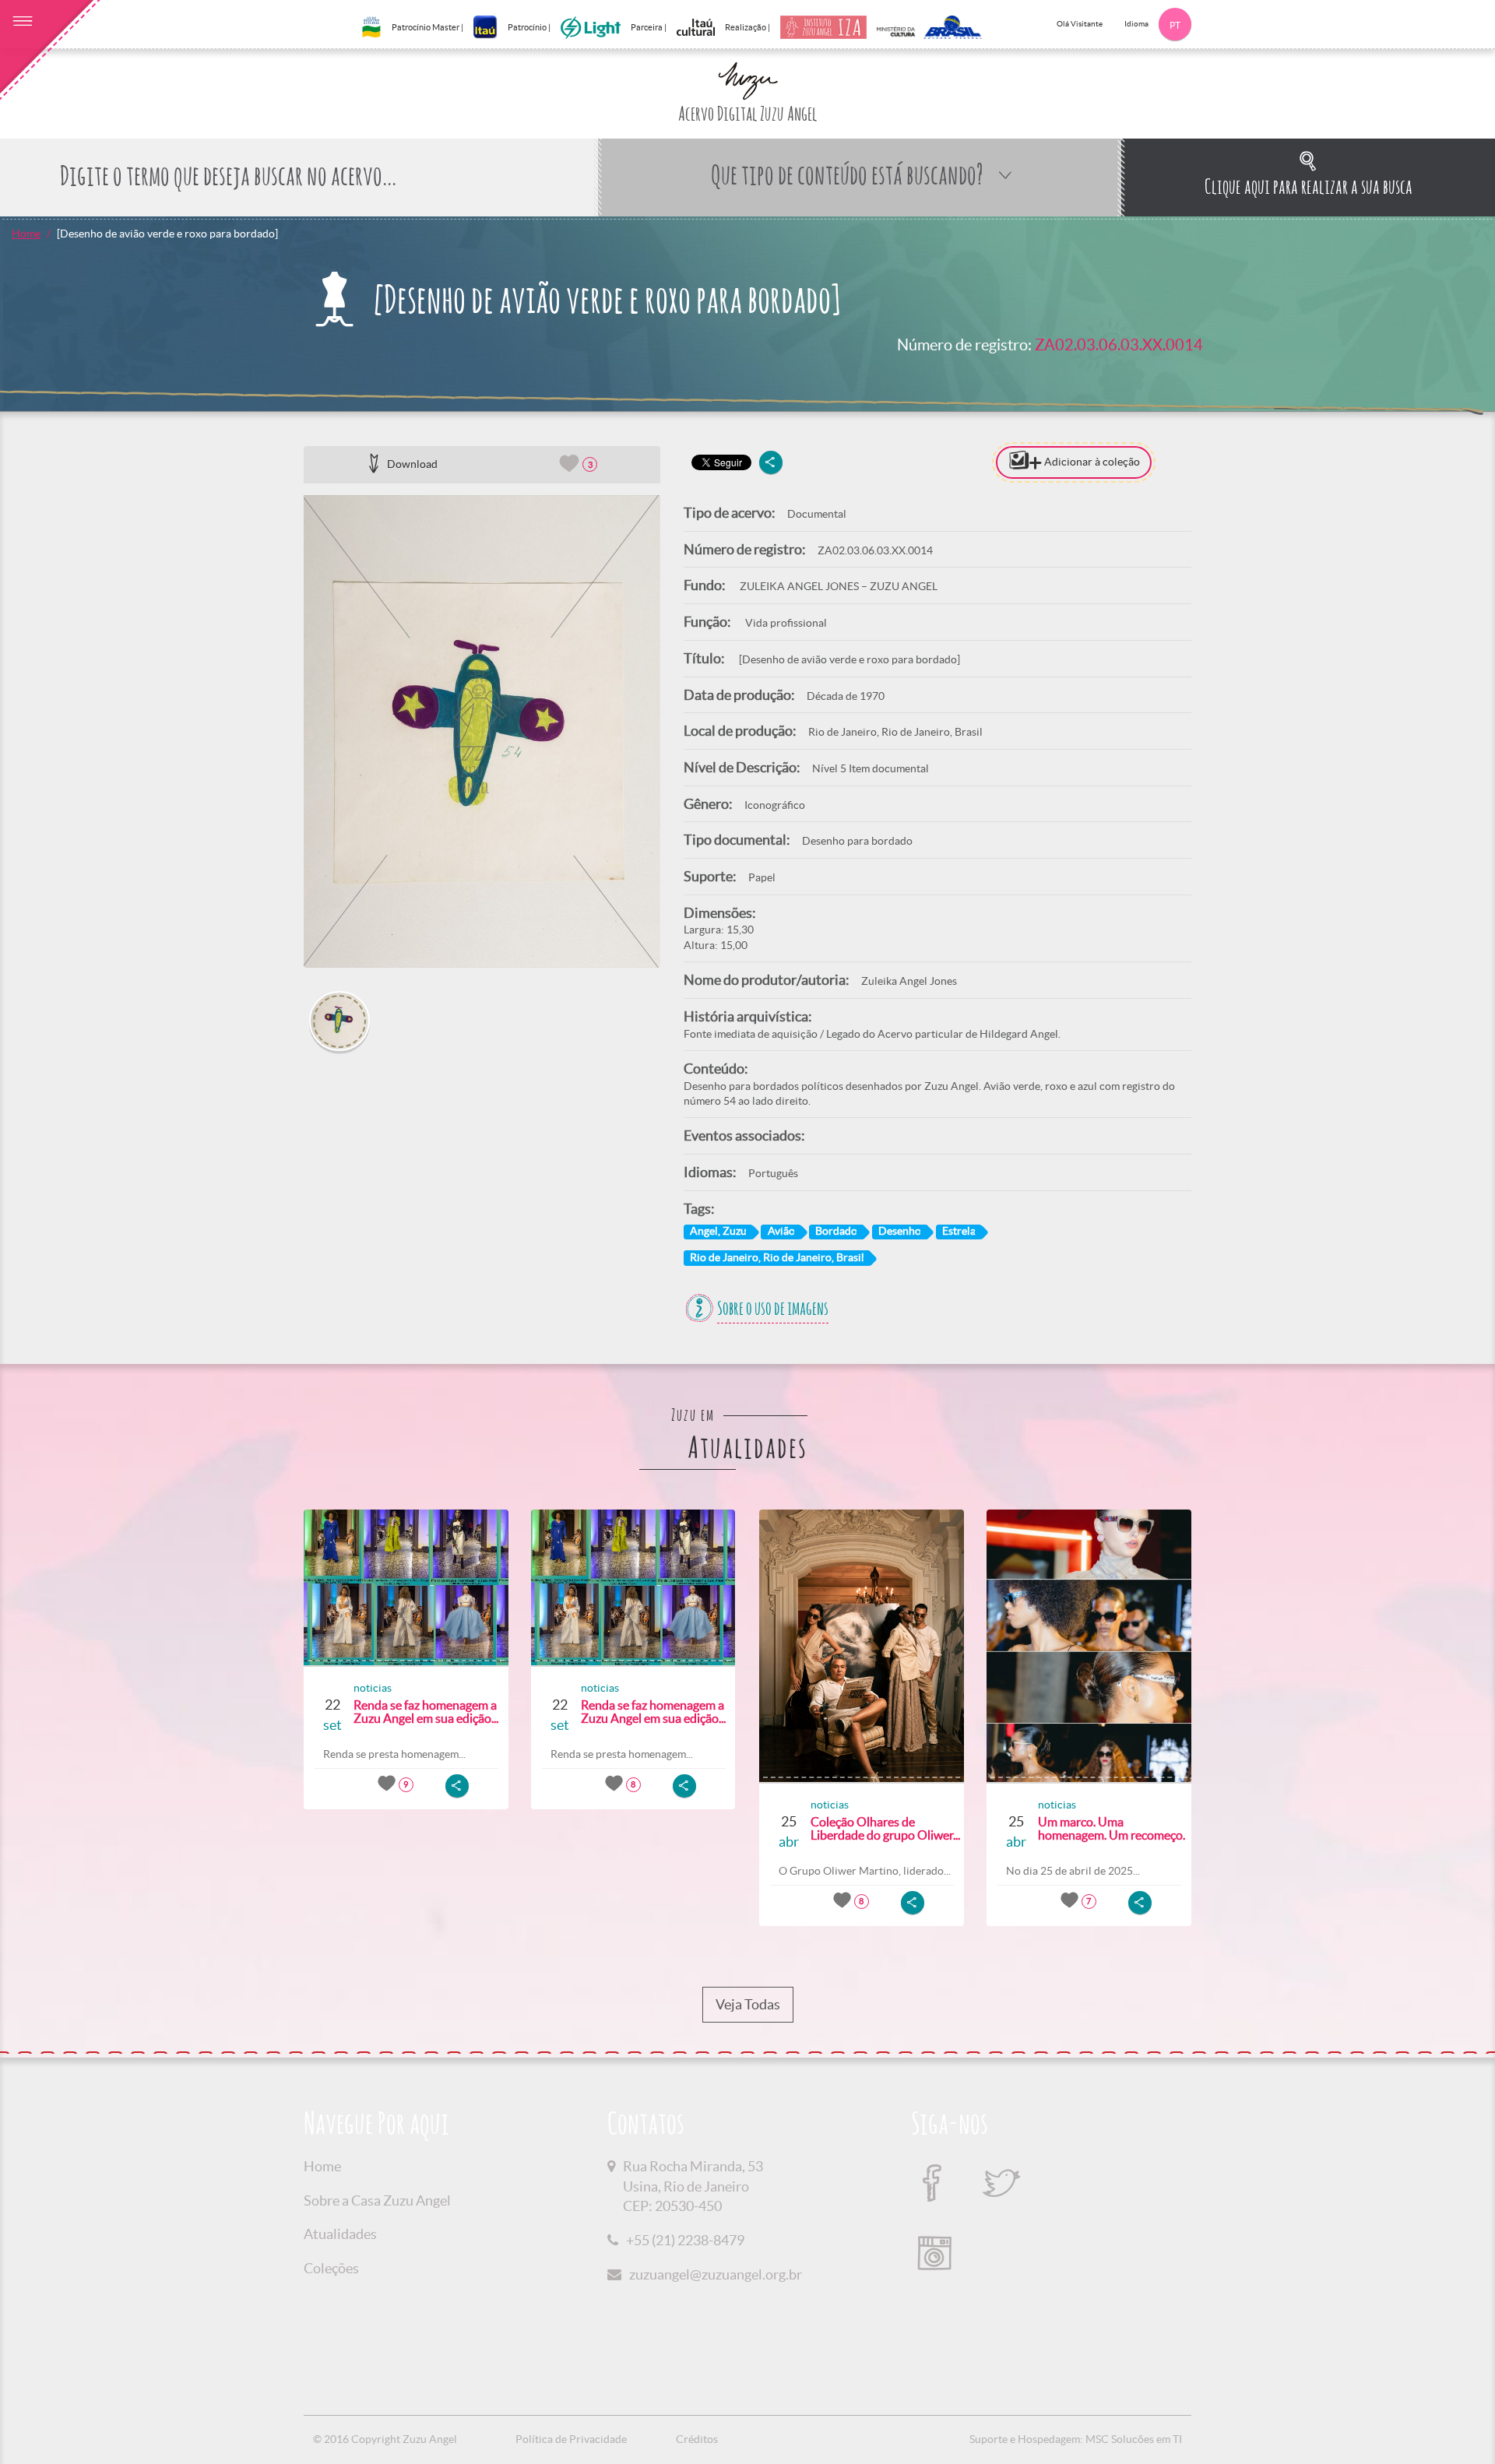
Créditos (697, 2439)
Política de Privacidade (571, 2439)
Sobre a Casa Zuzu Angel (377, 2200)
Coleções (331, 2268)
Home (26, 234)
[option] (482, 731)
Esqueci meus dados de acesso (1314, 779)
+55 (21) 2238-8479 (685, 2240)
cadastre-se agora (1359, 840)
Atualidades (340, 2234)
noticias (373, 1688)
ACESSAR (1314, 809)
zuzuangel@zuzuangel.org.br (716, 2274)
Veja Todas (748, 2004)
